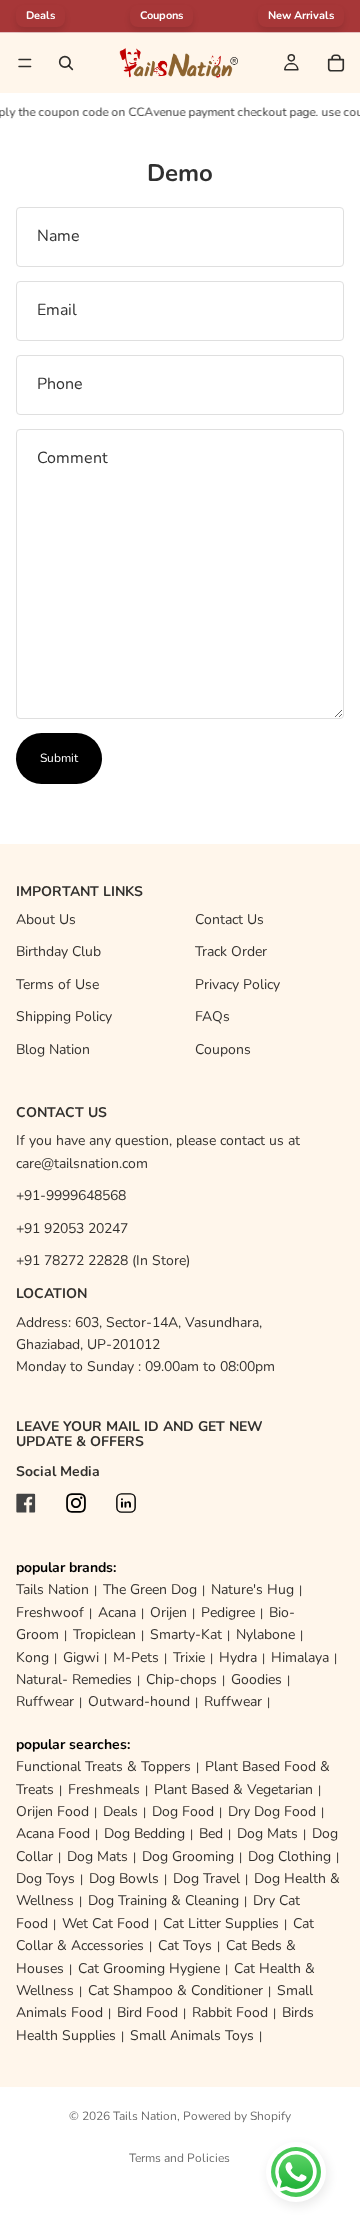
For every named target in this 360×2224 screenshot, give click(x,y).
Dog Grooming (188, 1856)
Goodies (256, 1679)
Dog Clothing (289, 1856)
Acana (117, 1612)
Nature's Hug (252, 1589)
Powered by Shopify (237, 2116)
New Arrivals (301, 15)
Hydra (238, 1657)
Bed (211, 1833)
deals (40, 15)
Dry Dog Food (272, 1811)
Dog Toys (45, 1878)
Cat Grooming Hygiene (149, 1968)
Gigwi (81, 1657)
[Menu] (25, 63)
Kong (32, 1657)
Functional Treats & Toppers (103, 1766)
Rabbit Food (230, 2012)
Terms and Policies (179, 2158)
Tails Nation (52, 1589)
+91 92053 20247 (72, 1228)
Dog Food (183, 1811)
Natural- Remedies (74, 1679)
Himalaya (300, 1657)
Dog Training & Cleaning (163, 1900)
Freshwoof (50, 1612)
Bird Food (147, 2012)
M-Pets (136, 1657)
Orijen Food (52, 1811)
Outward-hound (139, 1701)
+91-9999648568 (71, 1195)
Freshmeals (104, 1789)
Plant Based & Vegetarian (233, 1789)
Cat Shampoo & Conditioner (175, 1990)
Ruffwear (45, 1701)
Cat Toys (185, 1945)
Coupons (161, 15)
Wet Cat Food (105, 1923)
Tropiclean (104, 1634)
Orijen (168, 1612)
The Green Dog (150, 1589)
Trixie (189, 1657)
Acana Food (53, 1833)
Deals (120, 1811)
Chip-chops (181, 1679)
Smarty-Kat (186, 1634)
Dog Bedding (144, 1833)
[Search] (66, 63)
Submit (59, 758)
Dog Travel (206, 1878)
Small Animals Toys (192, 2035)
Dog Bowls (124, 1878)
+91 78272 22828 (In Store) (103, 1260)
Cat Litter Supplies (221, 1923)
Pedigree (228, 1612)
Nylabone (265, 1634)
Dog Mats (267, 1833)
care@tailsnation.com (82, 1163)
